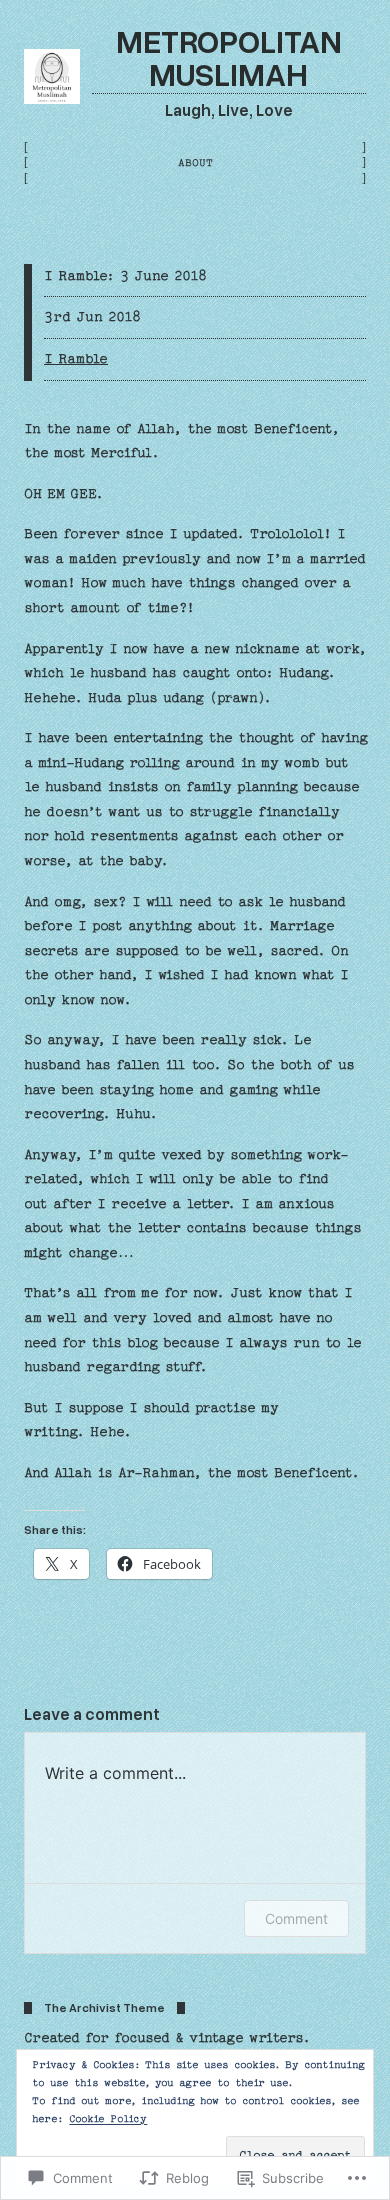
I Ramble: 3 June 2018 (125, 276)
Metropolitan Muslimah (229, 56)
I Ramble (76, 359)
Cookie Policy (108, 2119)
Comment (296, 1918)
